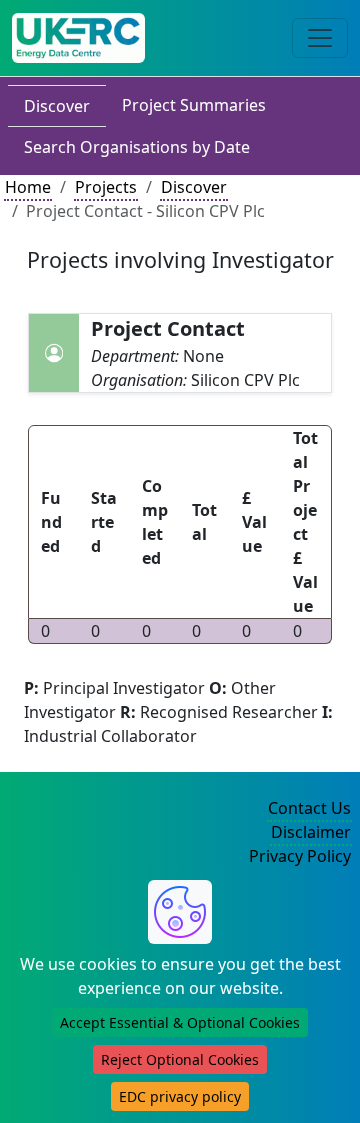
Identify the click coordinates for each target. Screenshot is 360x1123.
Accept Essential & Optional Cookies (180, 1022)
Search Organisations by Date (137, 147)
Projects (106, 187)
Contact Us (309, 808)
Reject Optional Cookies (180, 1059)
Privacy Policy (300, 856)
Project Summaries (194, 105)
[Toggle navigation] (320, 38)
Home (28, 187)
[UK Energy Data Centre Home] (78, 38)
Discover (57, 106)
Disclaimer (311, 832)
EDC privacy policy (180, 1096)
